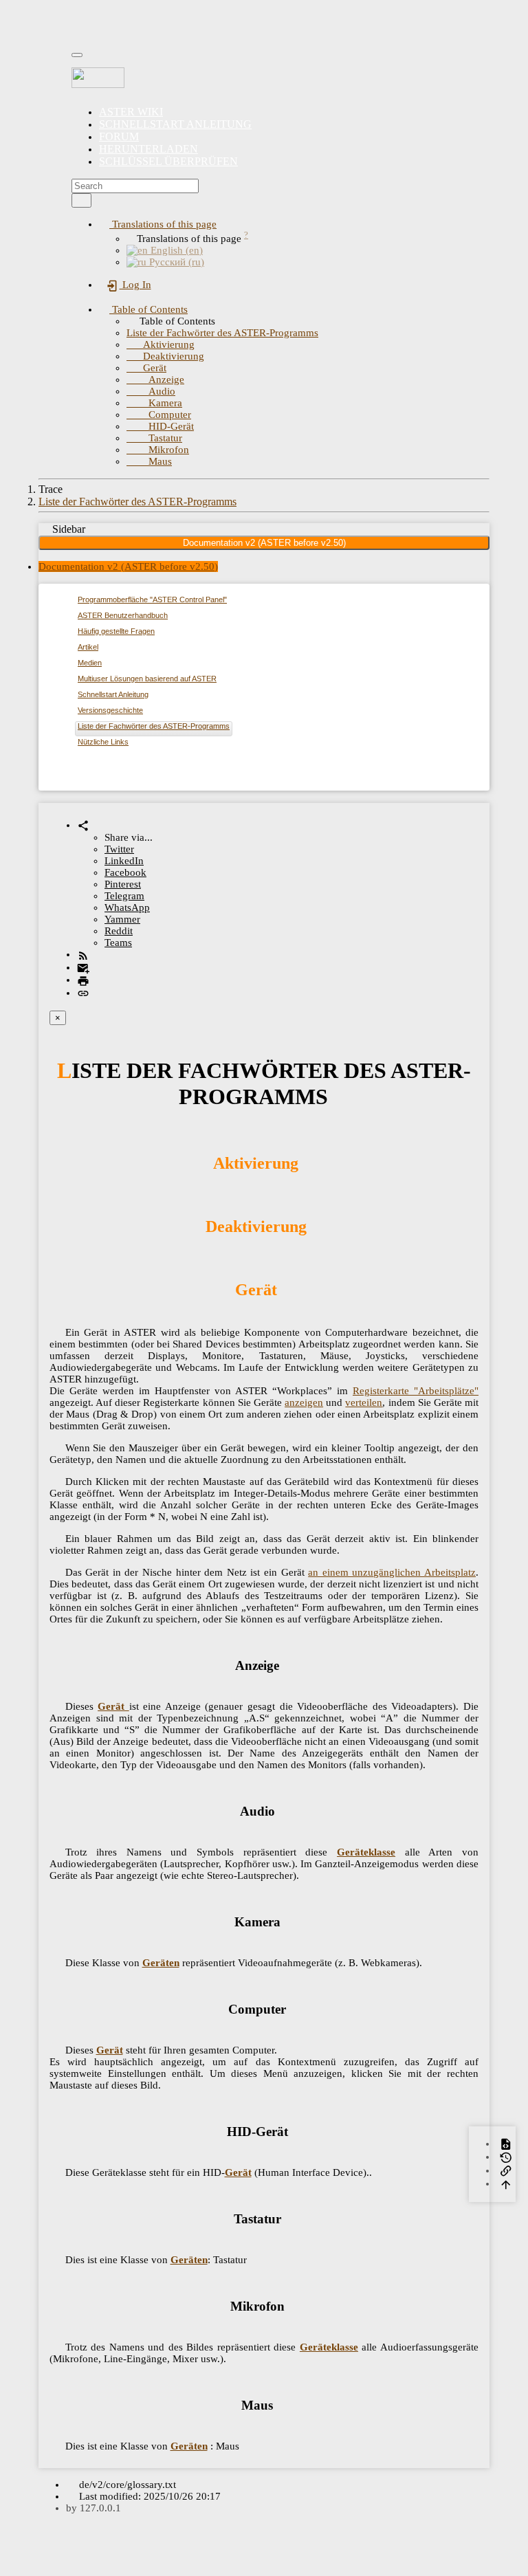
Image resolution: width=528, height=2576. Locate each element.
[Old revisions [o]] (506, 2157)
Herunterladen (148, 149)
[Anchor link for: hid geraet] (295, 2130)
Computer (159, 415)
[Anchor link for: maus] (279, 2404)
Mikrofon (158, 450)
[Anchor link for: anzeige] (286, 1664)
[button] (158, 224)
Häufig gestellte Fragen (116, 631)
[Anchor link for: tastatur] (288, 2217)
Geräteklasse (366, 1852)
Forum (119, 136)
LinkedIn (124, 861)
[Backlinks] (506, 2170)
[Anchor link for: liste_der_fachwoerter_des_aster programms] (339, 1094)
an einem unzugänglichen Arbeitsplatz (392, 1572)
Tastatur (154, 438)
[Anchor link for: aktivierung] (307, 1162)
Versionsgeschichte (110, 710)
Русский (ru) (175, 262)
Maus (149, 461)
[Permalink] (83, 993)
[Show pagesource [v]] (506, 2144)
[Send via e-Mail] (83, 967)
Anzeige (155, 379)
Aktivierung (161, 344)
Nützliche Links (103, 742)
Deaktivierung (165, 356)
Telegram (124, 896)
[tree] (264, 673)
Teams (118, 943)
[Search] (81, 200)
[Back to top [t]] (506, 2183)
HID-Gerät (160, 426)
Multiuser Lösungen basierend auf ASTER (147, 679)
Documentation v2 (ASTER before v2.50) (264, 543)
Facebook (125, 872)
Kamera (154, 403)
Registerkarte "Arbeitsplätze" (416, 1391)
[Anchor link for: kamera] (287, 1920)
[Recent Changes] (83, 954)
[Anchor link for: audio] (282, 1810)
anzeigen (304, 1402)
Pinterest (123, 884)
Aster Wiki (131, 112)
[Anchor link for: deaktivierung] (315, 1225)
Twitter (119, 849)
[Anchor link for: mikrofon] (291, 2305)
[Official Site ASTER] (264, 78)
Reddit (119, 931)
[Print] (83, 980)
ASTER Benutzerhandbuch (123, 615)
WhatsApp (127, 907)
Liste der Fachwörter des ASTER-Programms (222, 333)
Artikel (88, 647)
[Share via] (83, 825)
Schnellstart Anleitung (175, 124)
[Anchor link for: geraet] (285, 1288)
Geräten (161, 1963)
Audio (151, 391)
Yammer (122, 919)
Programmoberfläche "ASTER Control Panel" (152, 599)
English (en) (175, 250)
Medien (90, 663)
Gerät (146, 368)
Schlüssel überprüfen (168, 161)
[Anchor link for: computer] (293, 2008)
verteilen (364, 1402)
